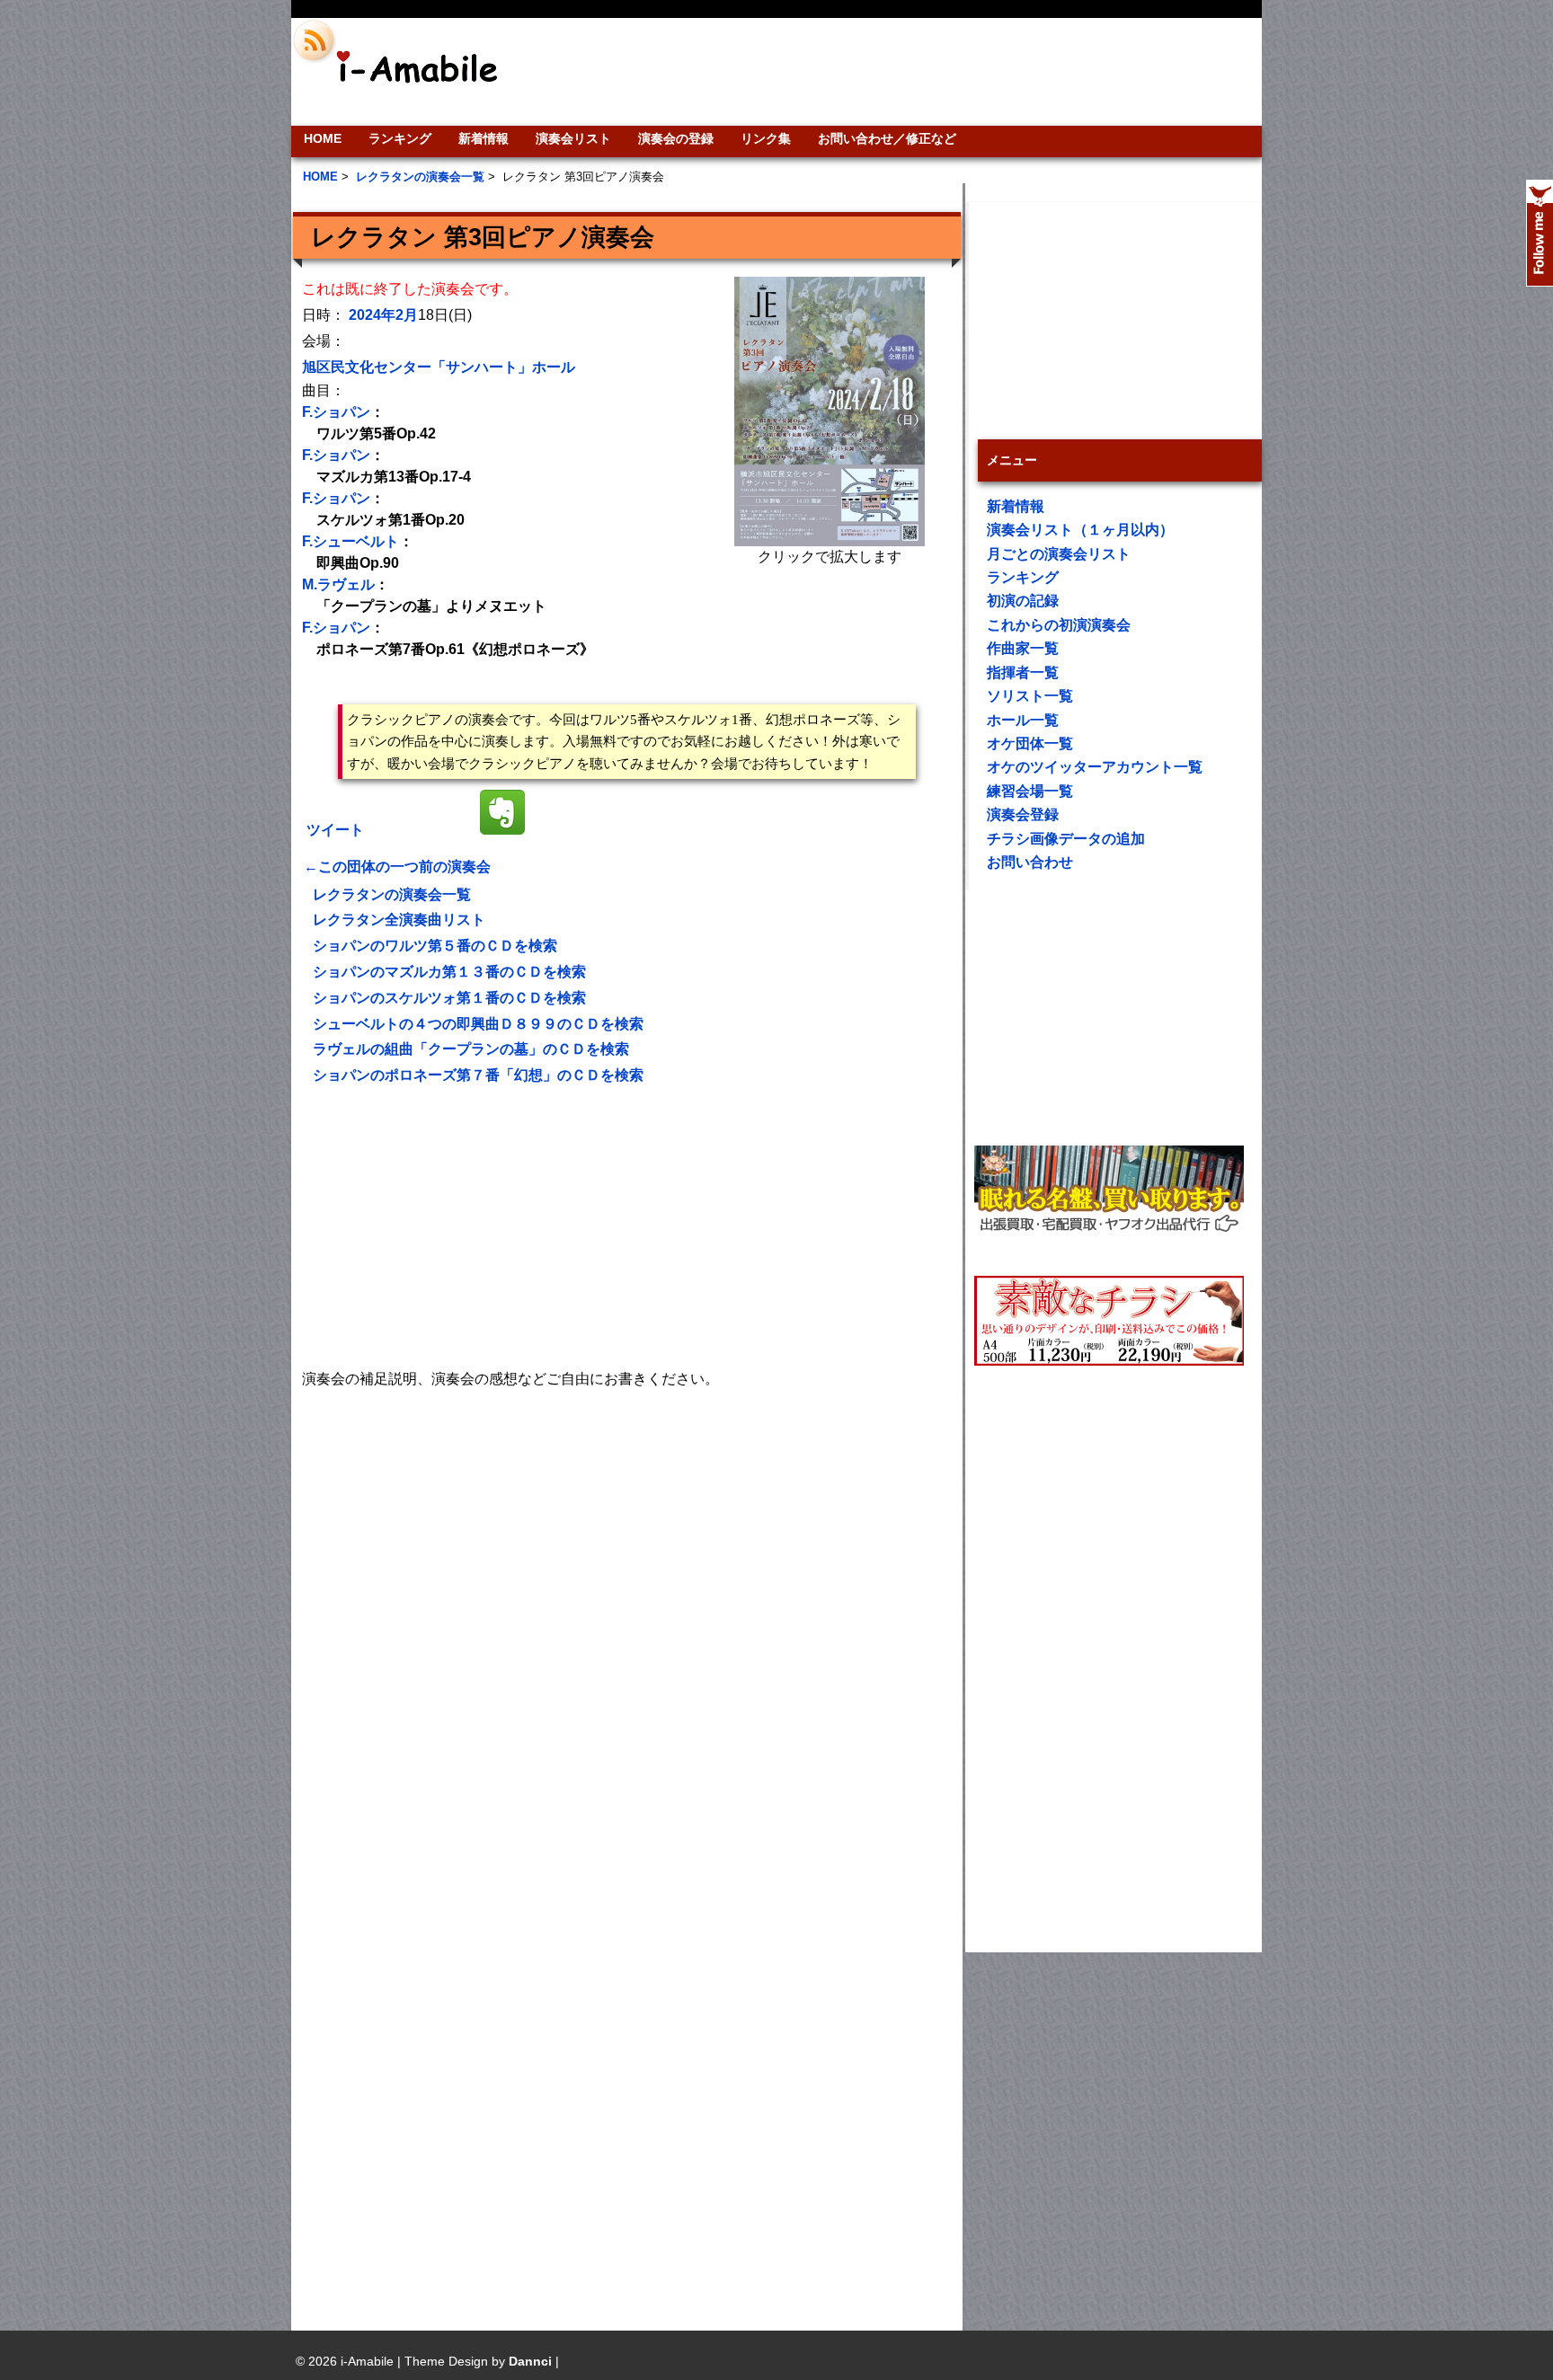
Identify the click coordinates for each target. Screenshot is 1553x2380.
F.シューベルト (351, 541)
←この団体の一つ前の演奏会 (397, 867)
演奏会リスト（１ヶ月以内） (1080, 530)
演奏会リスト (573, 138)
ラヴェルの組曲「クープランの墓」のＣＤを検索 (471, 1049)
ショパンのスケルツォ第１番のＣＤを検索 (449, 998)
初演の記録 (1023, 601)
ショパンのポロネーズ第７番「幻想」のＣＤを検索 (478, 1075)
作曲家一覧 (1023, 648)
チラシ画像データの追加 (1066, 839)
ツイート (335, 830)
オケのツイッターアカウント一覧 (1095, 767)
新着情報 (484, 138)
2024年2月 (383, 315)
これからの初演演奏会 (1059, 625)
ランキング (400, 138)
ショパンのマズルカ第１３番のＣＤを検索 (449, 972)
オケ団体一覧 (1030, 743)
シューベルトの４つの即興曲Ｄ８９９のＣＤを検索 (478, 1024)
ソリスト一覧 (1030, 696)
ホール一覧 (1023, 720)
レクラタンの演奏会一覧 (392, 894)
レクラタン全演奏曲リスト (399, 920)
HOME (323, 138)
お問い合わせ (1030, 862)
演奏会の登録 (676, 138)
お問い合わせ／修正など (887, 138)
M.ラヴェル (338, 584)
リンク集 (766, 138)
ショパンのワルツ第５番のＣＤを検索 (435, 946)
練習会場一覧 (1030, 791)
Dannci (530, 2361)
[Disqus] (627, 1617)
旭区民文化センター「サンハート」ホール (439, 367)
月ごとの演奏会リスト (1059, 554)
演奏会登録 (1023, 814)
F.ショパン (336, 412)
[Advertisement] (899, 72)
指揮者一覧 (1023, 672)
